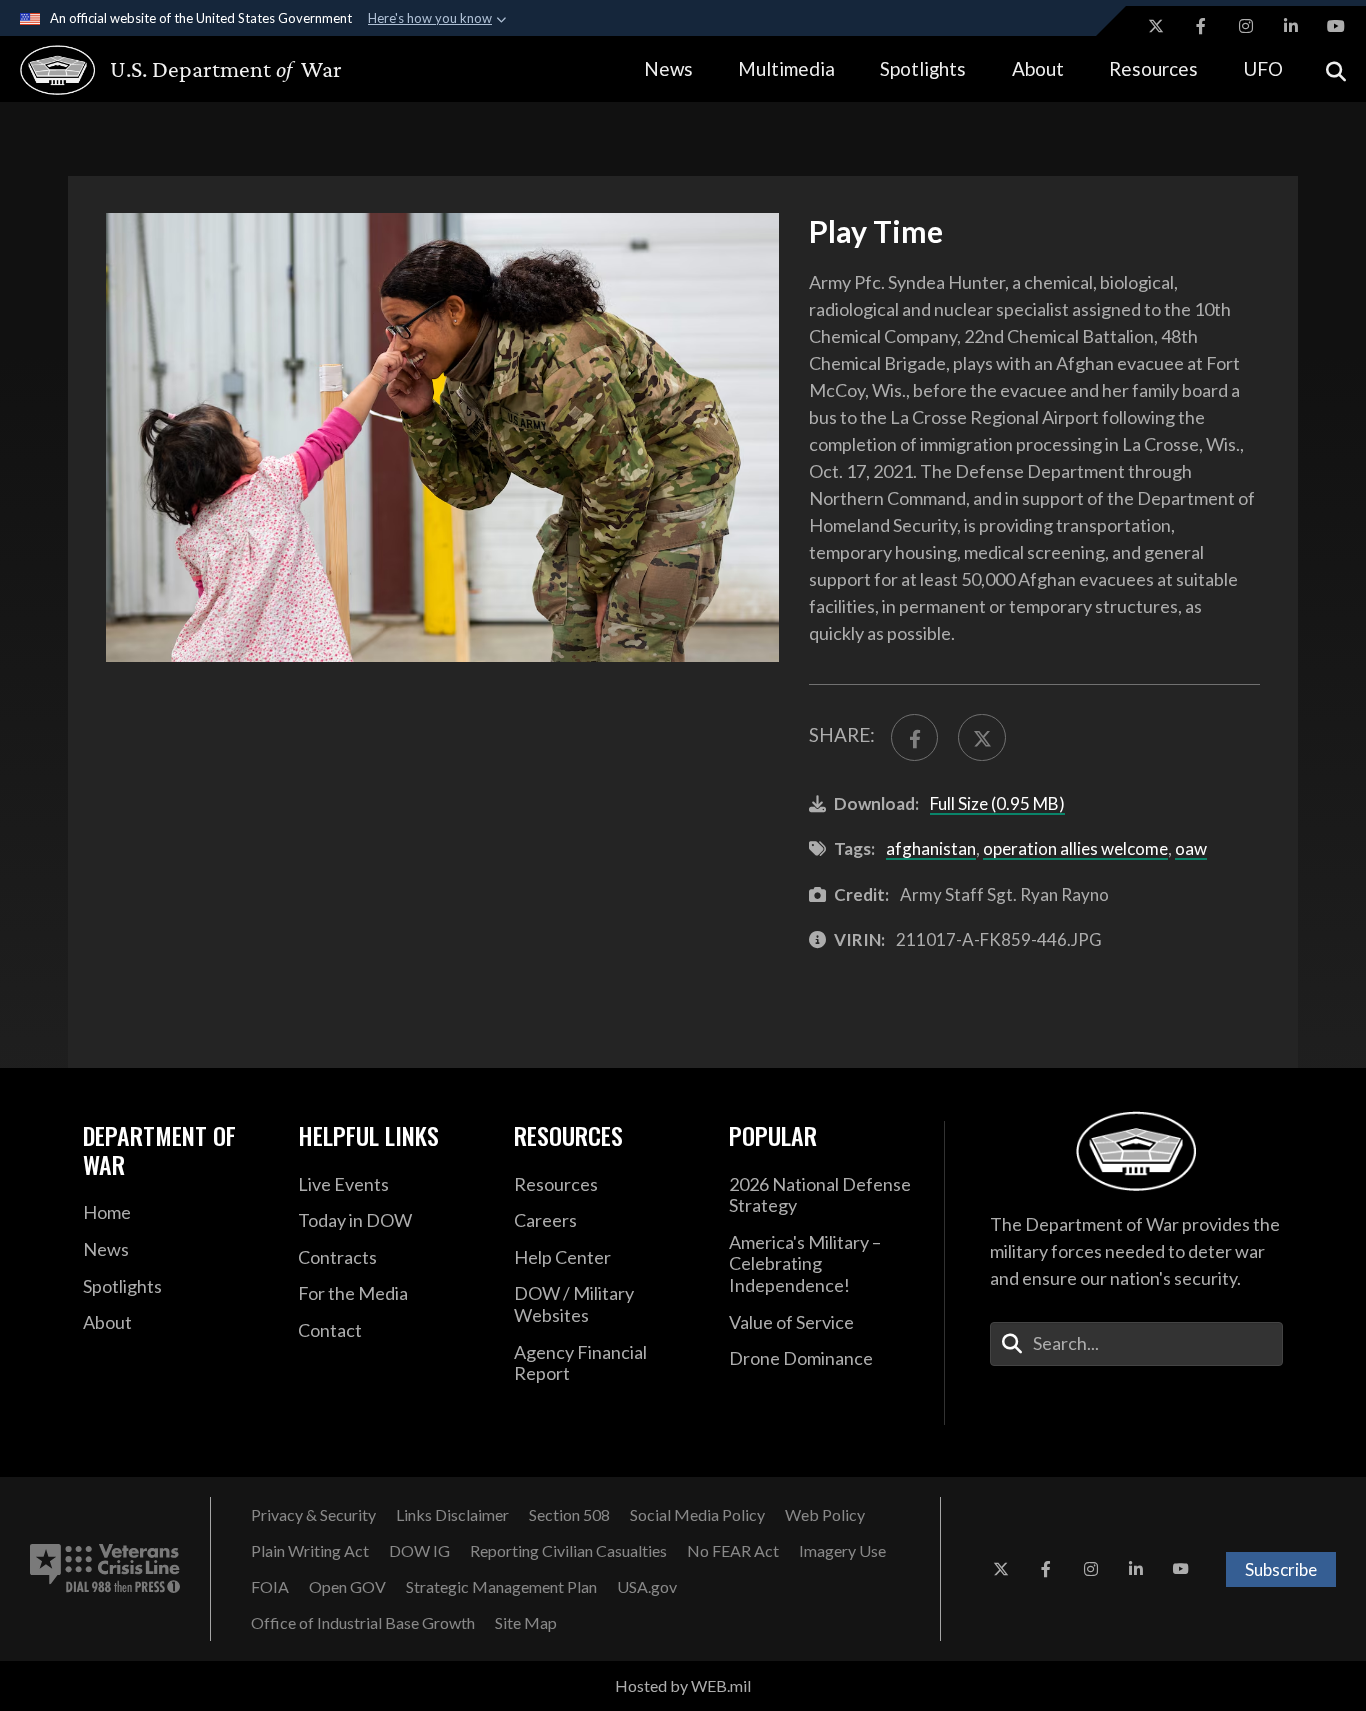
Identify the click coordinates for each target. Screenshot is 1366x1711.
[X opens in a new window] (1156, 26)
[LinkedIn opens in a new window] (1291, 26)
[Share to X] (981, 737)
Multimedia (786, 68)
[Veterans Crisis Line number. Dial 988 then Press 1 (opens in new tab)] (105, 1569)
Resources (1153, 68)
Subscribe (1281, 1569)
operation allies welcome (1075, 848)
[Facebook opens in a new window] (1201, 26)
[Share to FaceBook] (914, 737)
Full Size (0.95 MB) (997, 803)
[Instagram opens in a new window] (1246, 26)
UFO (1263, 68)
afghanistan (931, 848)
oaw (1191, 848)
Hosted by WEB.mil (683, 1685)
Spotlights (923, 68)
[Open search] (1336, 69)
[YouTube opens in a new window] (1336, 26)
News (668, 68)
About (1038, 68)
